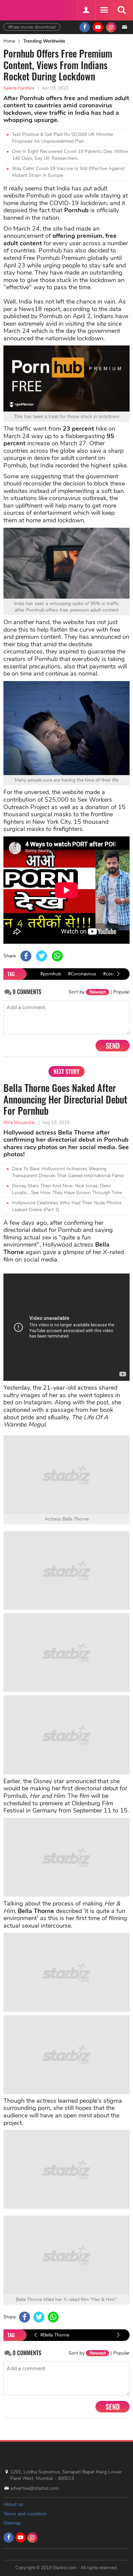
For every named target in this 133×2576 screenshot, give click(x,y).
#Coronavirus (82, 974)
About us (13, 2504)
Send (113, 1046)
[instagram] (111, 27)
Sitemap (12, 2523)
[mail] (124, 27)
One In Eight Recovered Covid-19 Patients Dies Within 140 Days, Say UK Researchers (70, 155)
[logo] (20, 9)
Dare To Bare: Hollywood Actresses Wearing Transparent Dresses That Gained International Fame (68, 1172)
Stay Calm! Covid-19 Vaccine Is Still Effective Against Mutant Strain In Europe (68, 172)
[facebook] (85, 27)
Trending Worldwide (44, 41)
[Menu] (104, 10)
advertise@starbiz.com (34, 2488)
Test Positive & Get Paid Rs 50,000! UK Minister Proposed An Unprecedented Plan (63, 138)
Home (9, 41)
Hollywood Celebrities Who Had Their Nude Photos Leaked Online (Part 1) (67, 1206)
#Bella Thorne (55, 2335)
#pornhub (51, 974)
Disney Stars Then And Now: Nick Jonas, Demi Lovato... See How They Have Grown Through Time (67, 1189)
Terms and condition (25, 2514)
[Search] (121, 10)
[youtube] (98, 27)
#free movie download (32, 27)
